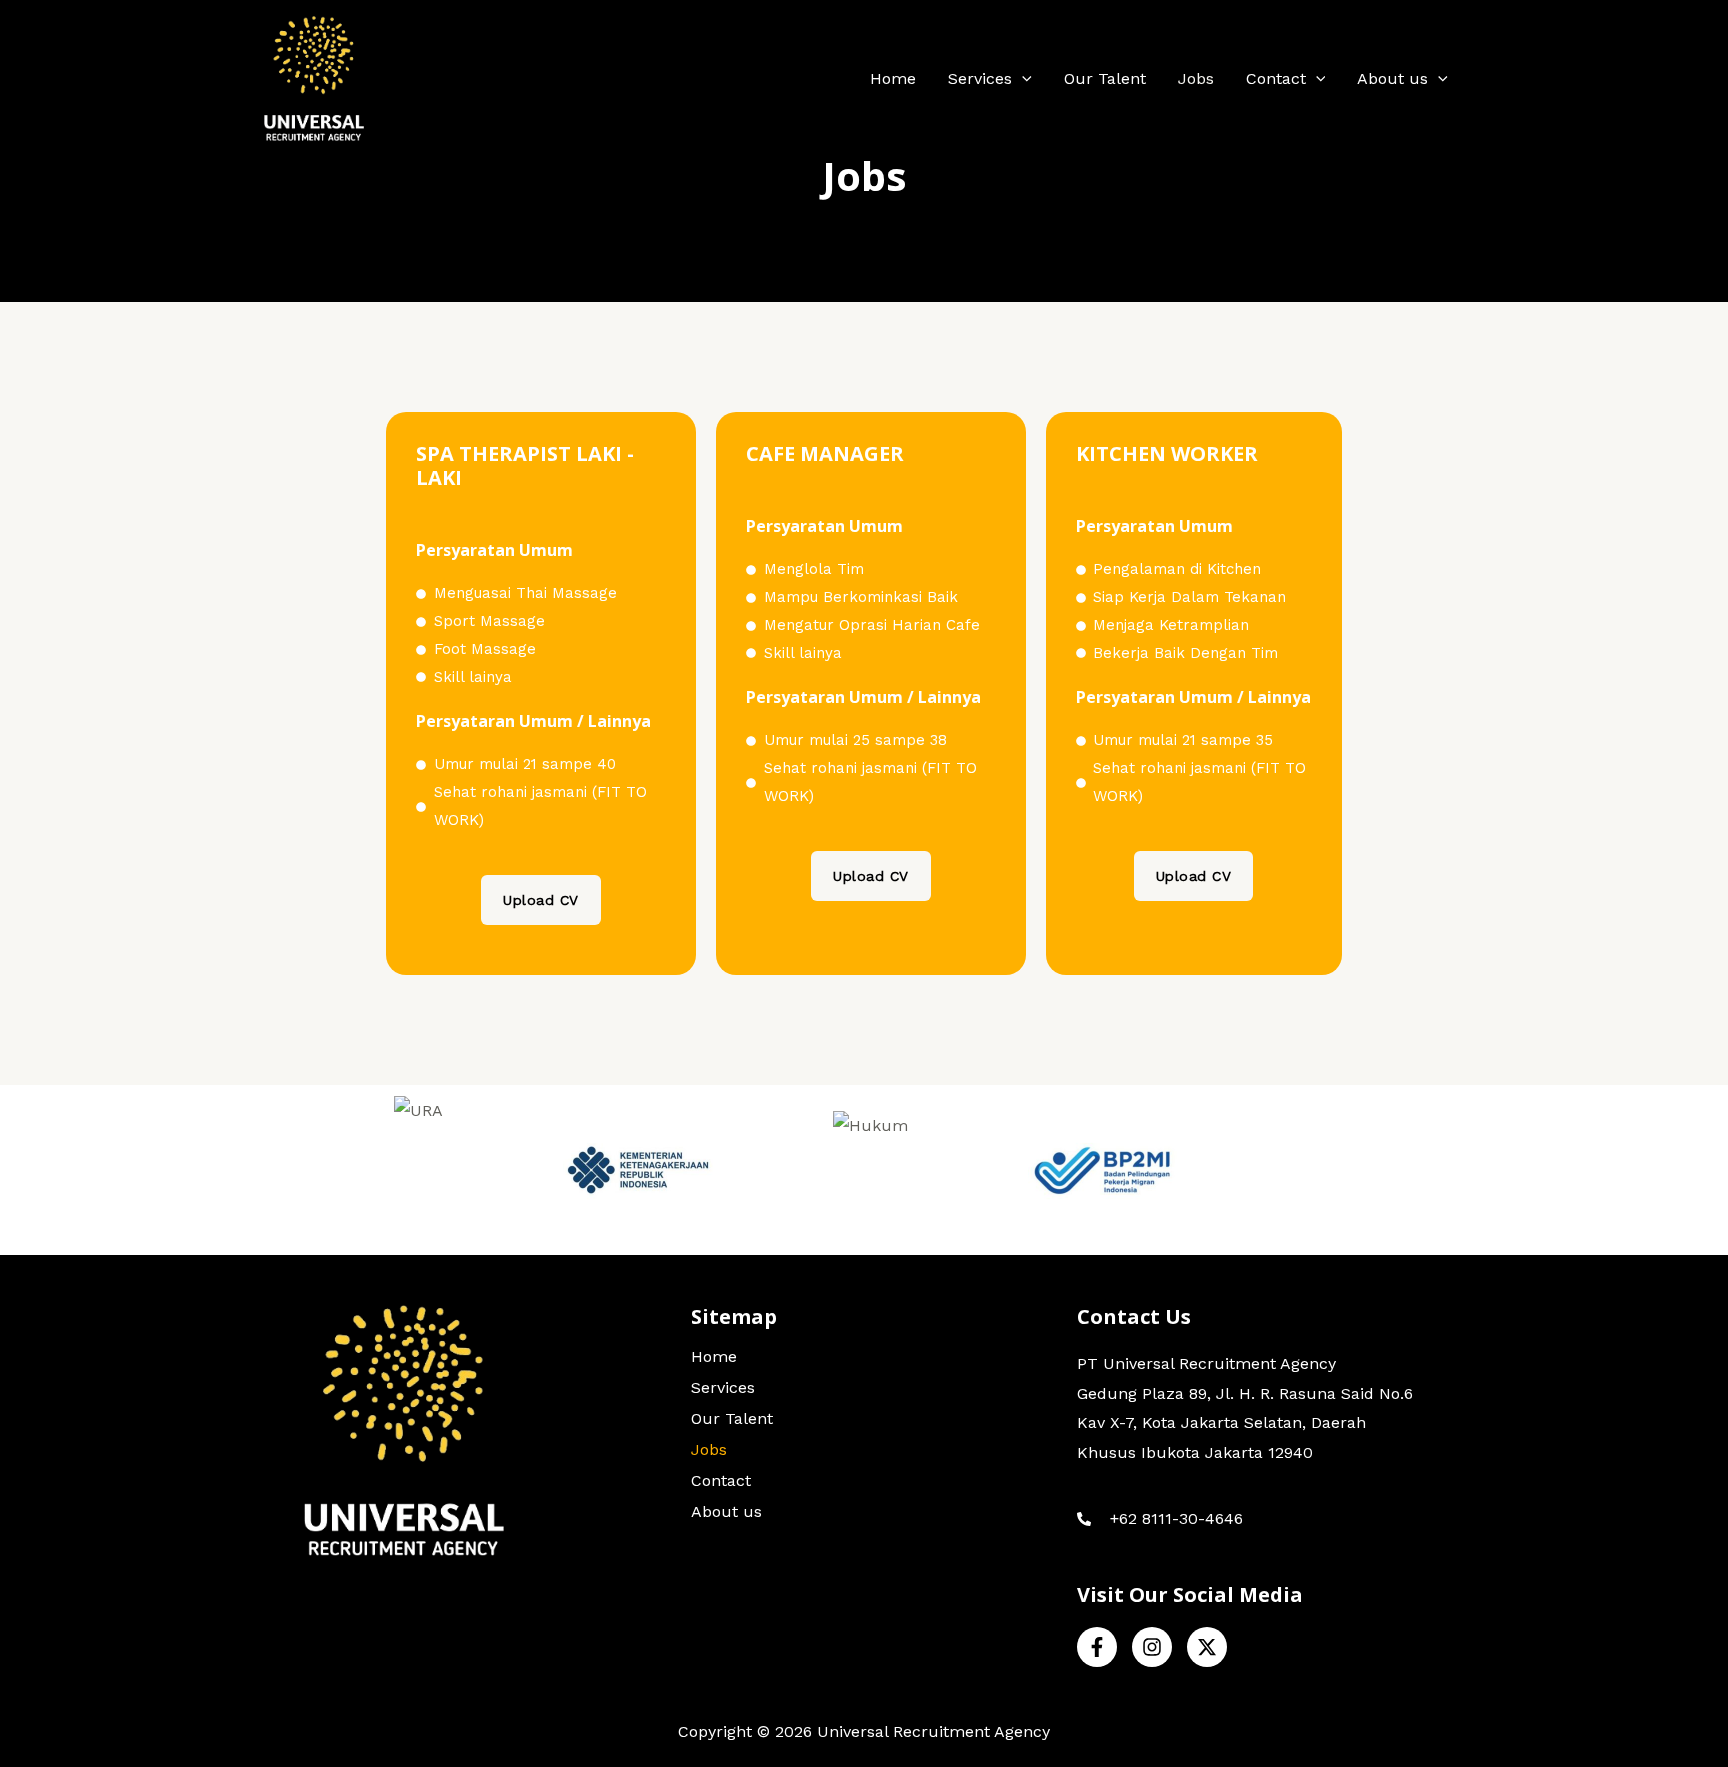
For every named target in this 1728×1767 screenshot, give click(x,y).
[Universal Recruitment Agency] (314, 78)
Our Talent (1105, 78)
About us (1392, 78)
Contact (1276, 78)
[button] (1022, 78)
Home (893, 78)
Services (980, 78)
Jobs (1196, 78)
